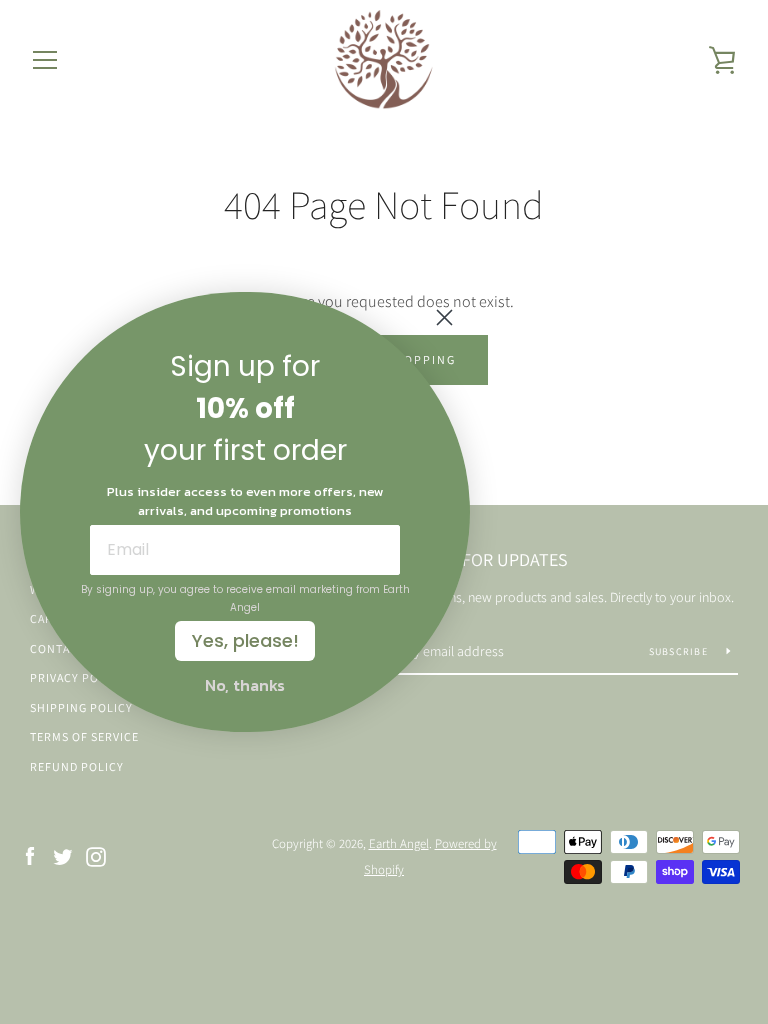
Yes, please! (245, 640)
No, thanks (245, 685)
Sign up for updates (481, 559)
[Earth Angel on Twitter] (63, 855)
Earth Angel (399, 843)
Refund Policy (77, 766)
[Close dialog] (444, 317)
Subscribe (680, 651)
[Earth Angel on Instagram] (96, 855)
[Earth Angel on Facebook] (30, 855)
